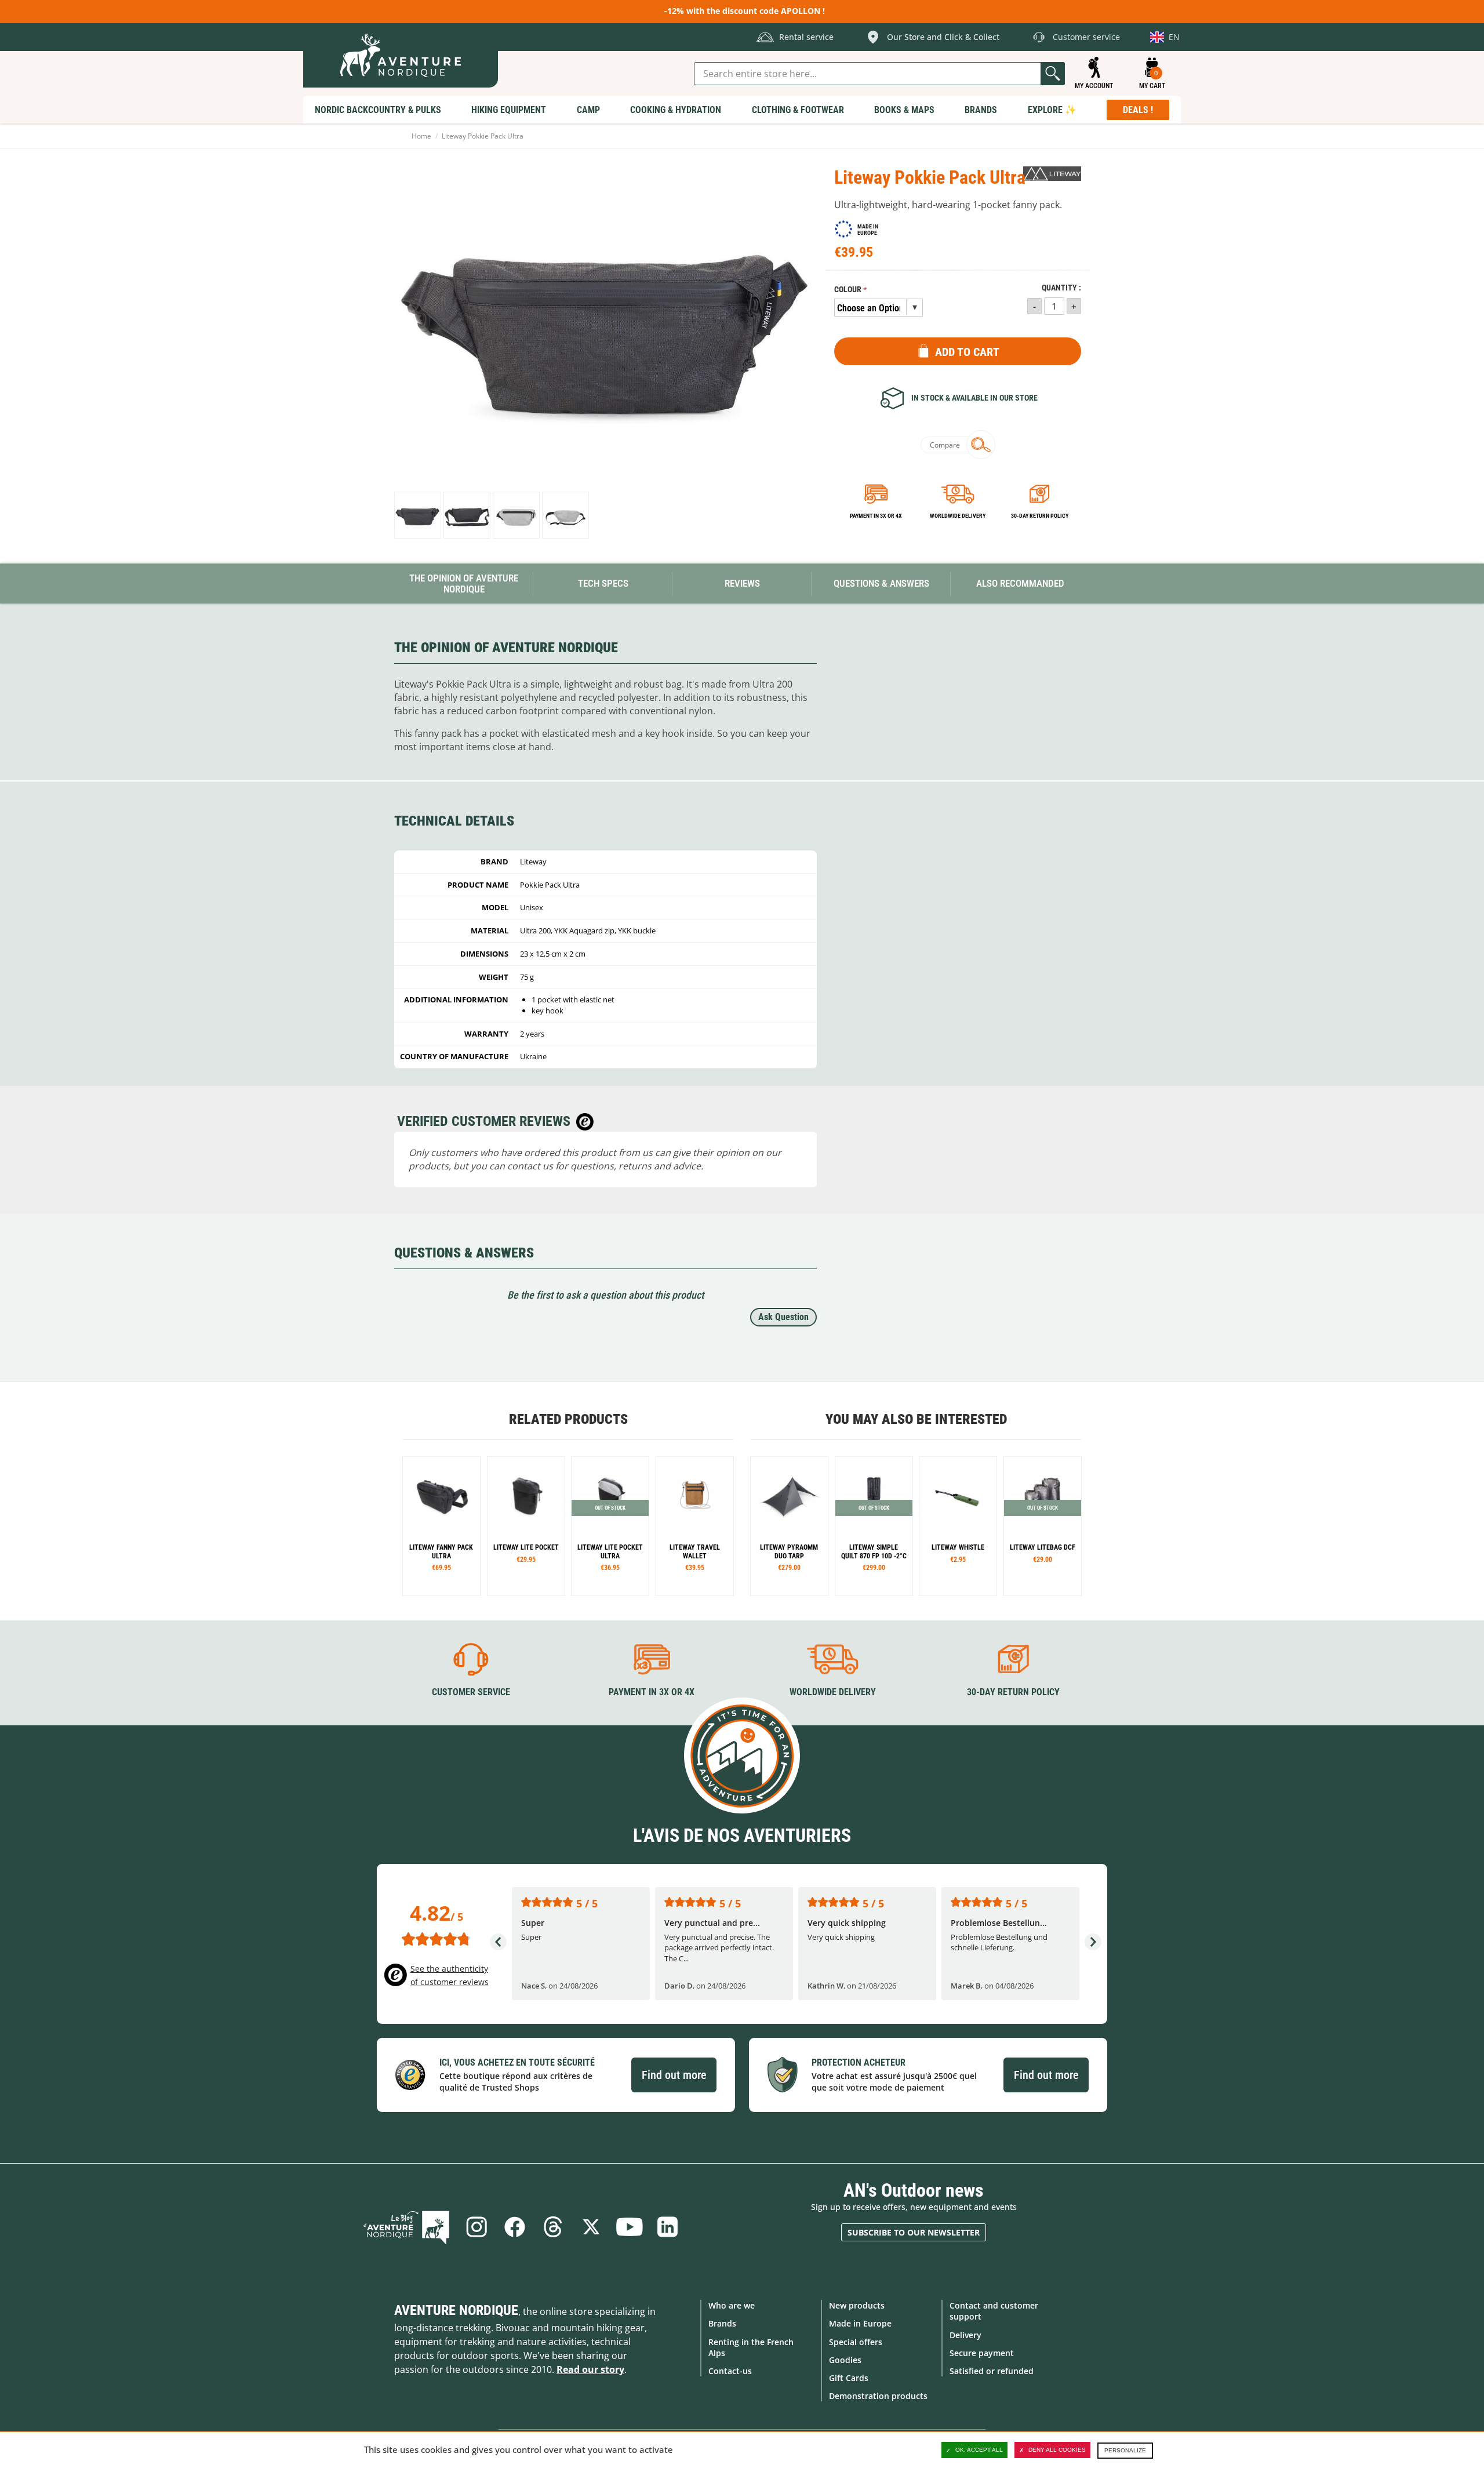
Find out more (674, 2075)
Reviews (742, 583)
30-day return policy (1040, 516)
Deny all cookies (1057, 2450)
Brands (722, 2323)
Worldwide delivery (958, 516)
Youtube (630, 2227)
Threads (553, 2227)
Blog (406, 2227)
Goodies (845, 2360)
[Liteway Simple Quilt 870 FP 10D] (874, 1526)
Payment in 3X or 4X (652, 1692)
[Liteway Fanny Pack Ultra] (441, 1526)
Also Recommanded (1020, 583)
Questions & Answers (881, 583)
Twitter (591, 2227)
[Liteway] (1052, 174)
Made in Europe (860, 2323)
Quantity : (1061, 288)
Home (421, 136)
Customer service (471, 1692)
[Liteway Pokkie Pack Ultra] (418, 515)
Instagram (477, 2227)
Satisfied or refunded (992, 2371)
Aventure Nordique (456, 2310)
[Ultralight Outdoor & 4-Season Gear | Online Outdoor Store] (401, 55)
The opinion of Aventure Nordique (464, 584)
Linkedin (668, 2227)
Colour (848, 290)
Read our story (590, 2369)
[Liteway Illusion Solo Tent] (789, 1526)
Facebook (515, 2227)
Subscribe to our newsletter (914, 2232)
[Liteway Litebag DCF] (1043, 1526)
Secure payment (982, 2353)
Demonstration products (878, 2396)
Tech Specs (603, 583)
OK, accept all (979, 2450)
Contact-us (730, 2371)
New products (857, 2305)
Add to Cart (967, 352)
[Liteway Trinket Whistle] (958, 1526)
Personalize (1125, 2450)
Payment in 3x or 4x (876, 516)
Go (1053, 74)
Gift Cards (849, 2378)
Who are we (732, 2305)
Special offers (856, 2342)
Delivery (965, 2335)
